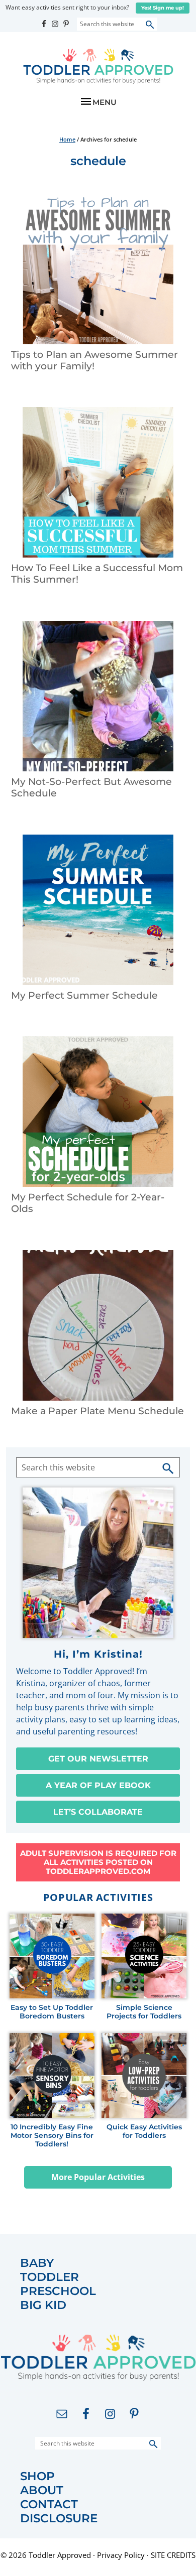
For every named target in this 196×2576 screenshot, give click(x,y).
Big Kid (43, 2305)
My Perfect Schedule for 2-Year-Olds (88, 1203)
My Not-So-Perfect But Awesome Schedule (91, 787)
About (42, 2490)
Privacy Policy (121, 2555)
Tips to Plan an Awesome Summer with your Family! (94, 360)
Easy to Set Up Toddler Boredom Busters (52, 2012)
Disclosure (59, 2519)
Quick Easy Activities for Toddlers (144, 2131)
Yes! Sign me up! (163, 8)
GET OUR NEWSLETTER (98, 1759)
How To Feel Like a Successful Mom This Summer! (97, 574)
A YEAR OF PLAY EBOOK (98, 1785)
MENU (105, 102)
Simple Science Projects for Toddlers (144, 2012)
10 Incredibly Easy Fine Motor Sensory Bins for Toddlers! (52, 2135)
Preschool (58, 2291)
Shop (37, 2476)
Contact (49, 2504)
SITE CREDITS (173, 2555)
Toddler (50, 2277)
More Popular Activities (98, 2177)
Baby (37, 2263)
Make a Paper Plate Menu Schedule (97, 1411)
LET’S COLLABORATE (98, 1812)
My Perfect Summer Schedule (84, 995)
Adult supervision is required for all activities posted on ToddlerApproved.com (98, 1862)
